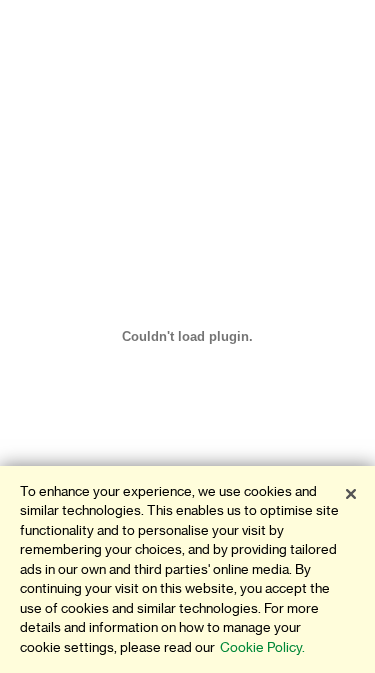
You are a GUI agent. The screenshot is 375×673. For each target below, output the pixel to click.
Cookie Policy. (262, 647)
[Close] (351, 494)
